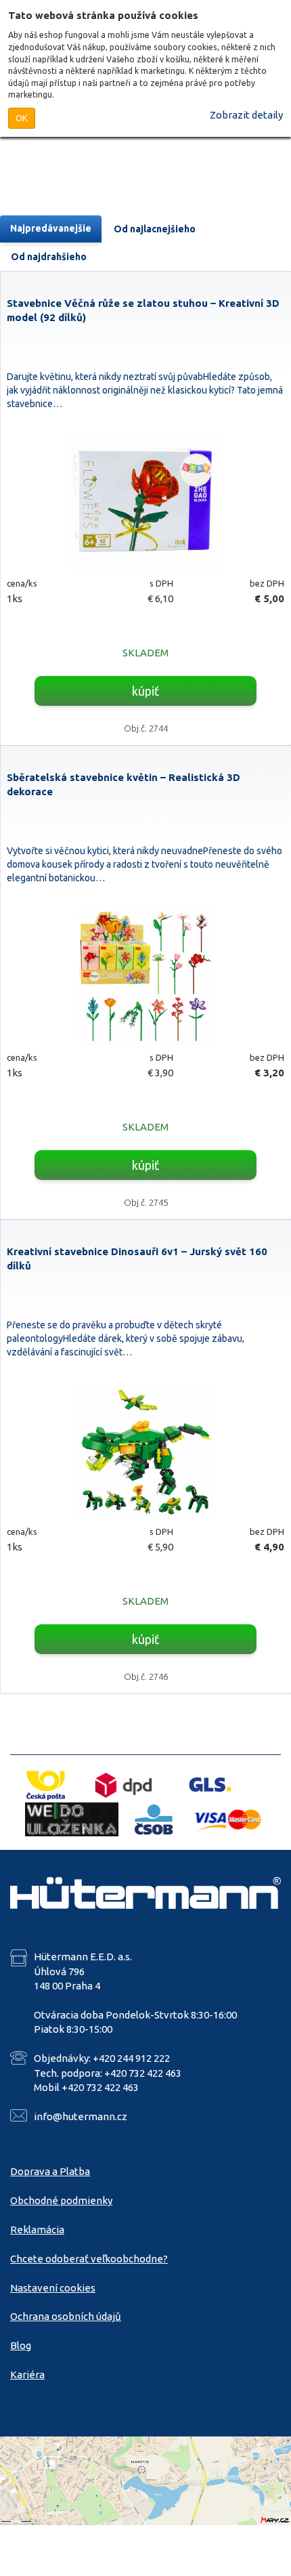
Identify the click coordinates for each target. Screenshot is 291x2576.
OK (22, 118)
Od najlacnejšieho (155, 229)
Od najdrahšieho (49, 257)
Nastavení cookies (53, 2288)
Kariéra (27, 2374)
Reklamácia (37, 2230)
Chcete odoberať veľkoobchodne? (89, 2259)
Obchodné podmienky (61, 2200)
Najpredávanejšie (51, 228)
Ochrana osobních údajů (66, 2316)
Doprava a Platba (50, 2171)
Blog (21, 2345)
